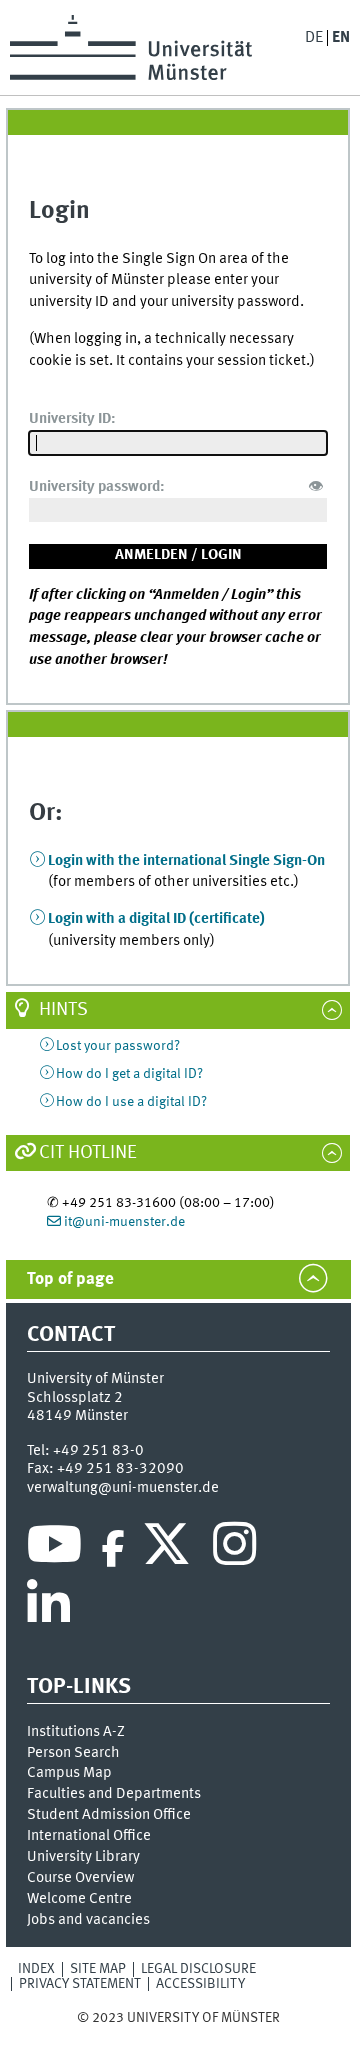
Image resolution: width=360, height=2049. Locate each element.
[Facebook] (113, 1549)
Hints (63, 1010)
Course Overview (80, 1878)
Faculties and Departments (114, 1794)
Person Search (73, 1753)
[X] (169, 1549)
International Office (89, 1836)
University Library (83, 1857)
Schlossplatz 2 (75, 1398)
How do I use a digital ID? (131, 1102)
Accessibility (200, 1984)
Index (36, 1969)
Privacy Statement (80, 1984)
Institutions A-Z (76, 1732)
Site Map (98, 1969)
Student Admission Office (109, 1815)
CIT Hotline (88, 1153)
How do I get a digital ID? (129, 1074)
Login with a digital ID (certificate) (156, 919)
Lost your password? (118, 1046)
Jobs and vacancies (88, 1920)
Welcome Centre (79, 1899)
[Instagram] (234, 1549)
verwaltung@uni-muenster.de (123, 1488)
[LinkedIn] (48, 1609)
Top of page (70, 1279)
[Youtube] (54, 1549)
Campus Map (69, 1773)
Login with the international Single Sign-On (186, 861)
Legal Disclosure (198, 1969)
